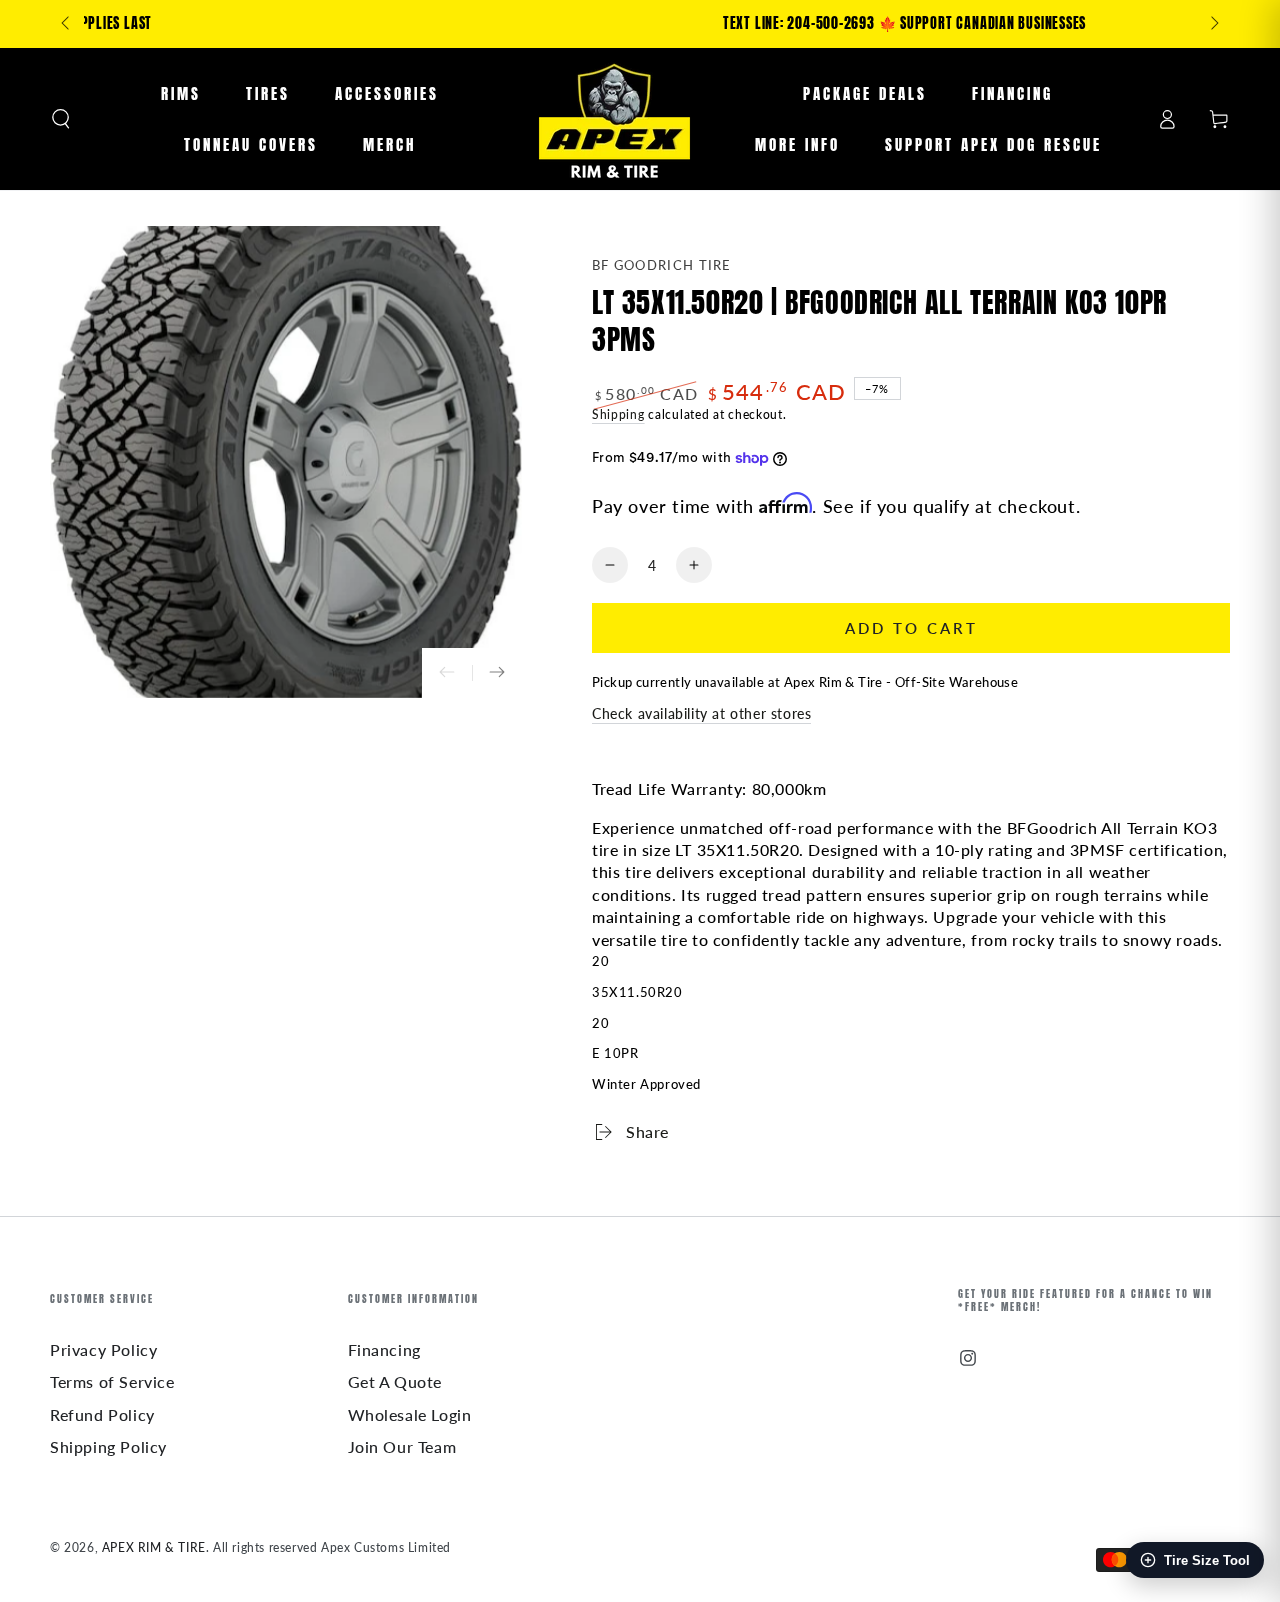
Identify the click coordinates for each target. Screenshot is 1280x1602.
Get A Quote (395, 1381)
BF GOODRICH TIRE (662, 265)
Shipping (618, 414)
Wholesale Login (410, 1414)
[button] (61, 119)
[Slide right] (1213, 24)
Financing (384, 1349)
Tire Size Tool (1207, 1560)
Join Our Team (402, 1446)
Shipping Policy (108, 1446)
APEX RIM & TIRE (154, 1547)
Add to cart (911, 628)
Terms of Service (112, 1381)
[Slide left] (67, 24)
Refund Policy (102, 1414)
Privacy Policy (103, 1349)
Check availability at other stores (701, 713)
